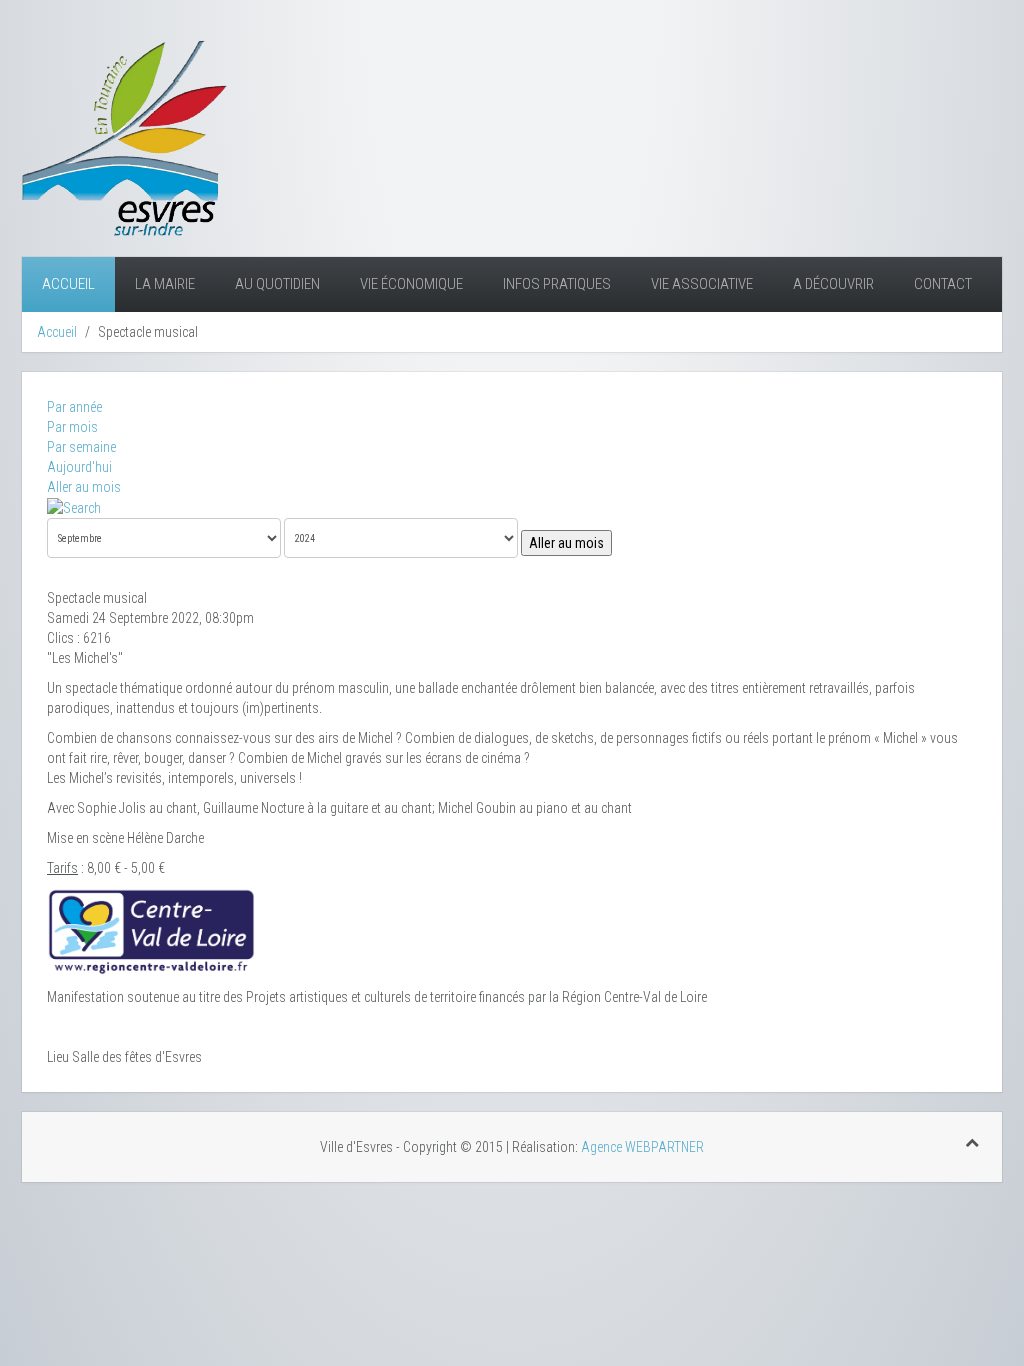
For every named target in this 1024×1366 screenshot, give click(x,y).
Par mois (72, 427)
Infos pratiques (557, 284)
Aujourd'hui (79, 467)
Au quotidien (277, 284)
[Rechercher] (74, 507)
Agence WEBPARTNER (642, 1147)
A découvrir (833, 284)
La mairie (165, 284)
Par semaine (81, 447)
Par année (74, 407)
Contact (943, 284)
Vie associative (702, 284)
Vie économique (411, 284)
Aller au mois (84, 487)
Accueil (68, 284)
